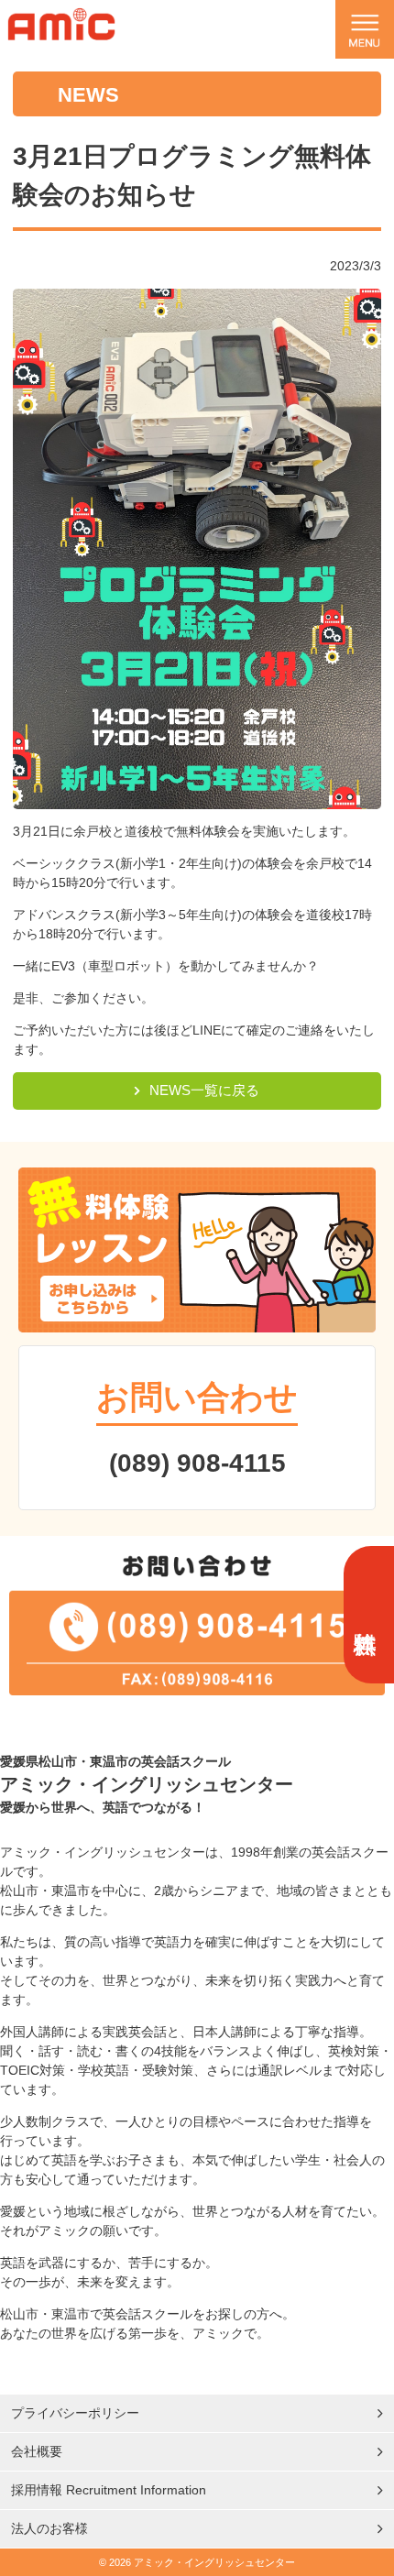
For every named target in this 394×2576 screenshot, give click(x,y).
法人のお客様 (49, 2528)
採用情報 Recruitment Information (109, 2490)
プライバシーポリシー (75, 2413)
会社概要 (37, 2451)
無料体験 (366, 1615)
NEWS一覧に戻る (204, 1090)
